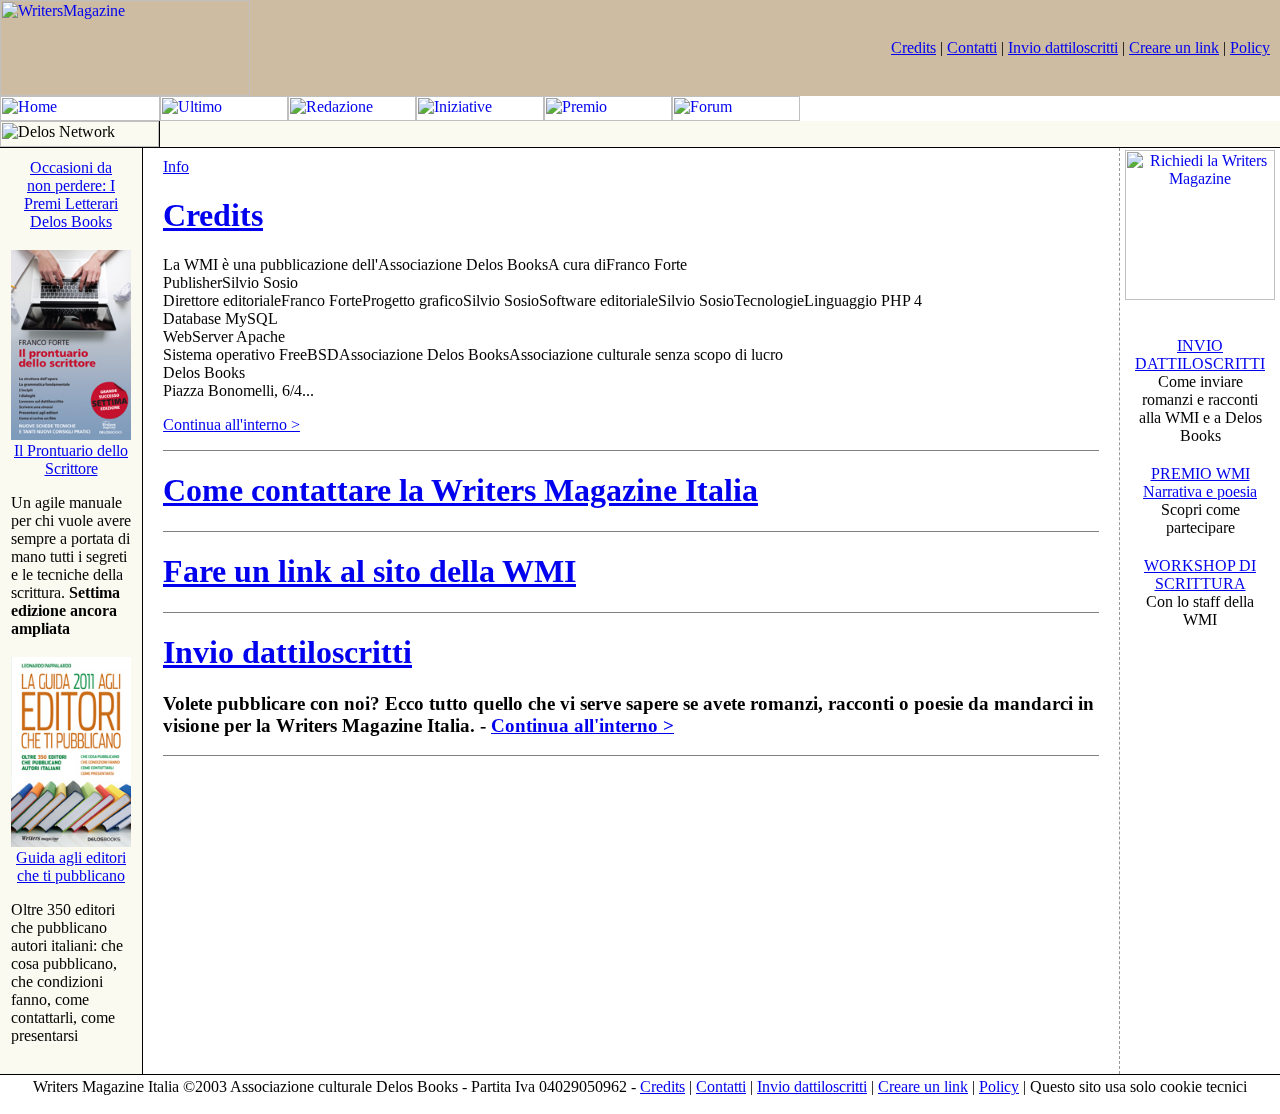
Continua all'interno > (231, 424)
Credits (913, 47)
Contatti (972, 47)
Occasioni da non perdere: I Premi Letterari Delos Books (71, 194)
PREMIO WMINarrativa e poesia (1200, 482)
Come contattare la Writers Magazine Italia (460, 490)
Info (176, 166)
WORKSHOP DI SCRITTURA (1200, 574)
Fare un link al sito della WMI (369, 571)
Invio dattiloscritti (1063, 47)
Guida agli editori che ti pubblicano (71, 866)
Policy (1250, 47)
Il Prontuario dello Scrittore (71, 459)
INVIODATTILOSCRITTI (1200, 354)
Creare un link (1174, 47)
